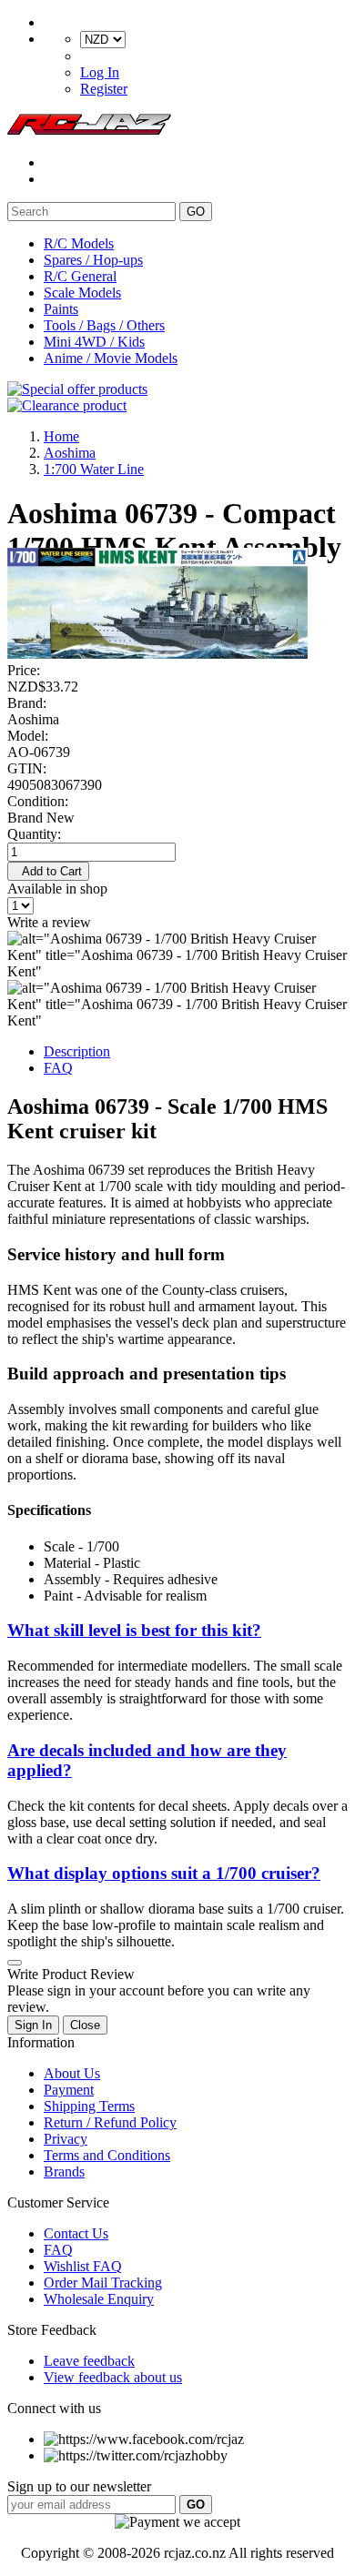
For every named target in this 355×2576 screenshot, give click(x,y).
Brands (64, 2172)
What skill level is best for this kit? (134, 1630)
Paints (61, 309)
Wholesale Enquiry (99, 2299)
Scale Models (82, 293)
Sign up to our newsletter (79, 2486)
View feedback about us (113, 2377)
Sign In (33, 2025)
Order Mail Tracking (103, 2283)
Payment (69, 2090)
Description (77, 1051)
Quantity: (34, 834)
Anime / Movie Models (111, 358)
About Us (72, 2073)
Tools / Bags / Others (104, 325)
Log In (100, 72)
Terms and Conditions (107, 2155)
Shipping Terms (89, 2106)
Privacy (66, 2139)
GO (196, 212)
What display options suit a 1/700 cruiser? (164, 1873)
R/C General (80, 276)
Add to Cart (48, 871)
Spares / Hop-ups (93, 260)
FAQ (58, 1068)
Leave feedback (89, 2361)
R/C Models (79, 243)
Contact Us (76, 2233)
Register (104, 89)
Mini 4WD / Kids (94, 342)
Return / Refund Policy (110, 2122)
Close (85, 2025)
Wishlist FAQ (83, 2266)
